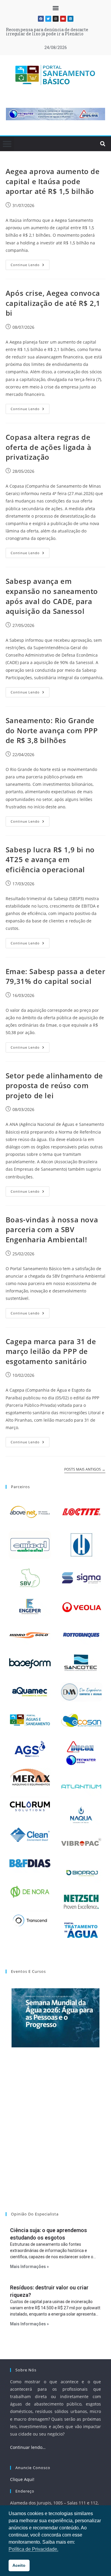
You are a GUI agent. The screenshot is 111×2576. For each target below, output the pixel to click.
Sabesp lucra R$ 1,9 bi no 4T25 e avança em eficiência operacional (50, 859)
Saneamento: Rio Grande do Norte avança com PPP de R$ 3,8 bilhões (52, 730)
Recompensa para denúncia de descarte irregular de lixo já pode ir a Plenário (47, 32)
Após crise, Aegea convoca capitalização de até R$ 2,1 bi (53, 303)
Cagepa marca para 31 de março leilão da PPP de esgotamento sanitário (51, 1351)
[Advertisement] (55, 2137)
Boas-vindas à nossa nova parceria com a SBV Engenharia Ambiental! (52, 1229)
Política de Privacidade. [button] (33, 2549)
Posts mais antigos (85, 1470)
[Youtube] (63, 19)
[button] (55, 8)
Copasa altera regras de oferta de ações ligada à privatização (48, 447)
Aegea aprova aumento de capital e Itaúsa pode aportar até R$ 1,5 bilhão (53, 181)
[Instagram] (56, 19)
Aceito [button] (19, 2565)
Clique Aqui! (22, 2479)
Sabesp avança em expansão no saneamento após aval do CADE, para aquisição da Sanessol (52, 596)
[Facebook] (41, 19)
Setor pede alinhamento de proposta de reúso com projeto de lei (54, 1085)
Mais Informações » (29, 2267)
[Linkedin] (70, 19)
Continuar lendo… (28, 2447)
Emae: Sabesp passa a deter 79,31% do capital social (55, 976)
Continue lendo (30, 263)
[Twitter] (48, 19)
